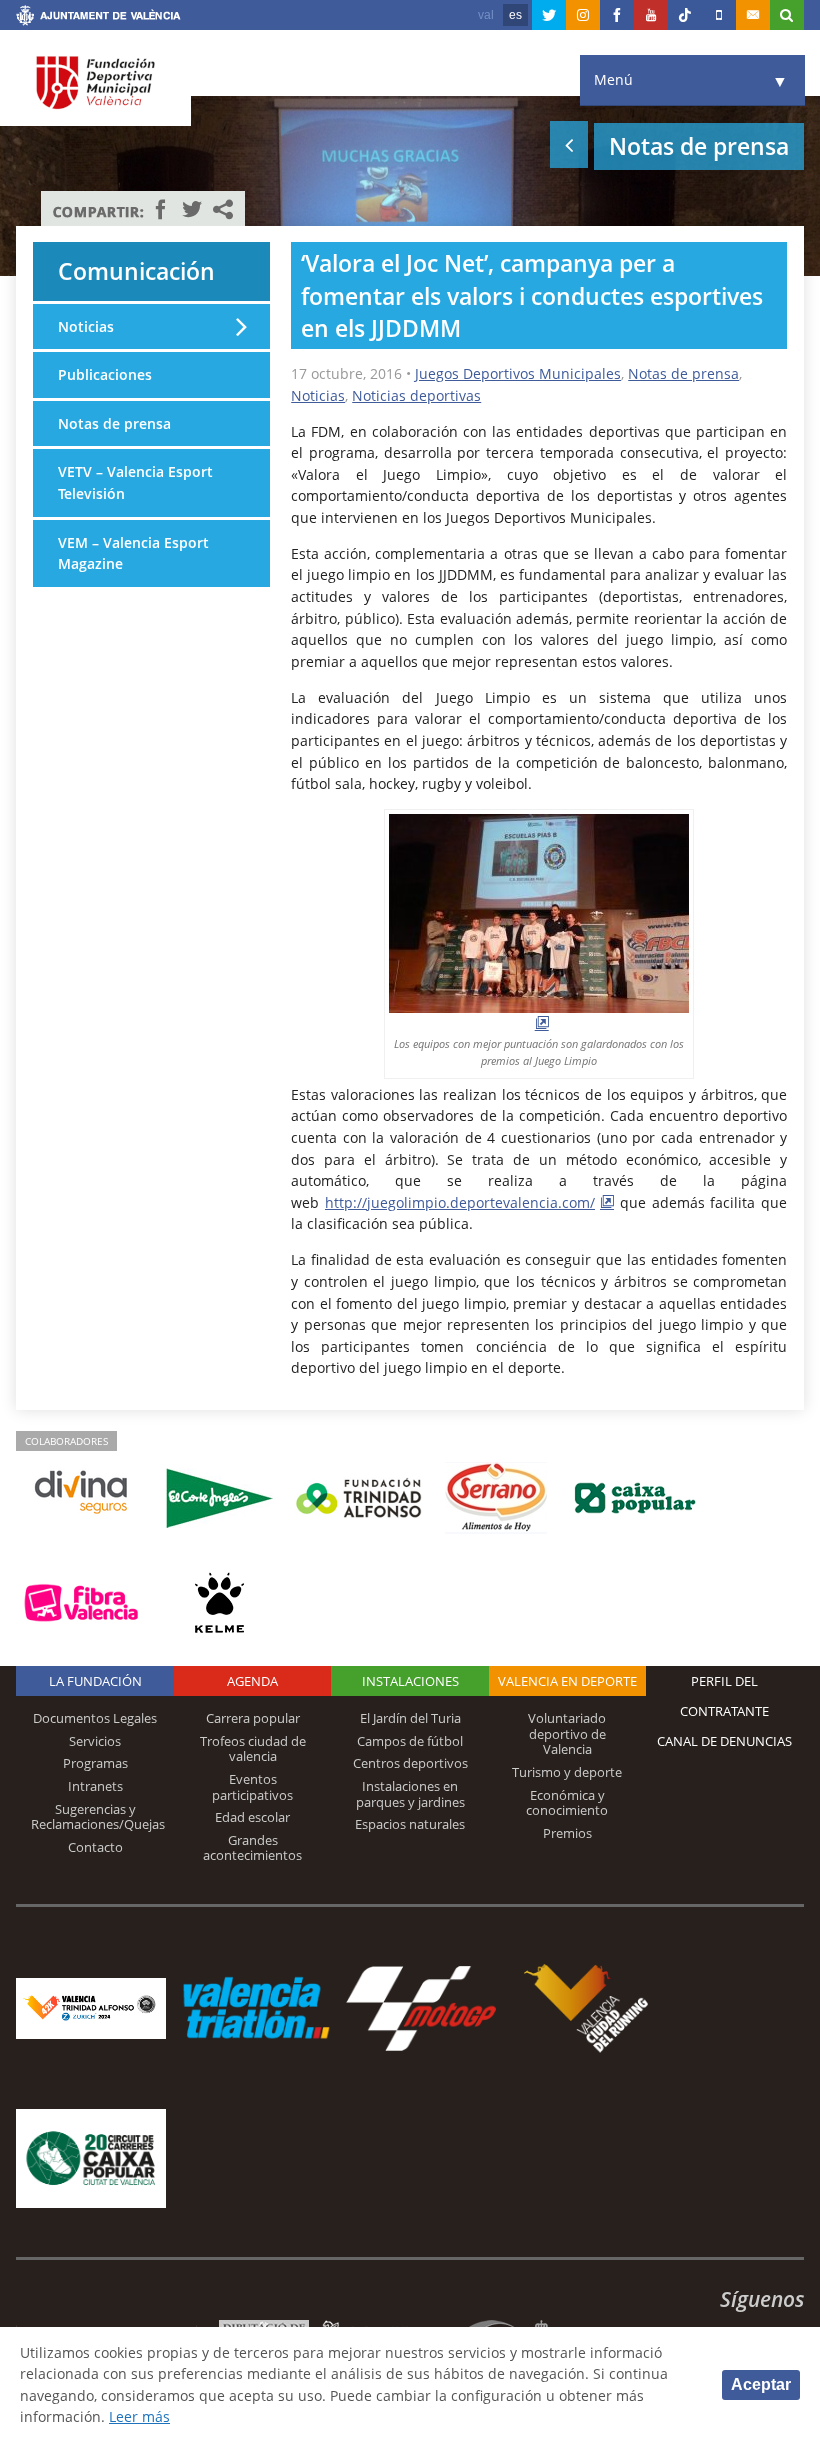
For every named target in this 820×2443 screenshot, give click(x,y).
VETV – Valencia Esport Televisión (135, 482)
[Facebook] (617, 15)
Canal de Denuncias (724, 1741)
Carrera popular (253, 1718)
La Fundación (95, 1681)
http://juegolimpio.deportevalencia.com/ (460, 1202)
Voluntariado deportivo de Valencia (567, 1733)
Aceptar (761, 2384)
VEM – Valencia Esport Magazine (133, 553)
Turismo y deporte (567, 1772)
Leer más (139, 2416)
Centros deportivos (410, 1763)
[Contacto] (753, 15)
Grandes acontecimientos (252, 1848)
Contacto (95, 1847)
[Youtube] (651, 15)
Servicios (95, 1741)
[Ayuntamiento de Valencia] (98, 18)
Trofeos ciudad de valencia (253, 1749)
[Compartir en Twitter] (192, 209)
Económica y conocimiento (567, 1803)
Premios (567, 1833)
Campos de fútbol (410, 1741)
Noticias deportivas (416, 395)
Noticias (318, 395)
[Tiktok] (685, 15)
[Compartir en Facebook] (161, 209)
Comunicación (136, 271)
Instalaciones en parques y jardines (410, 1794)
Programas (95, 1763)
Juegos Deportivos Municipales (518, 373)
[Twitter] (549, 15)
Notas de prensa (683, 373)
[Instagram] (583, 15)
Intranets (95, 1786)
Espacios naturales (410, 1824)
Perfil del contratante (724, 1696)
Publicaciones (105, 374)
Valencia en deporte (567, 1681)
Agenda (252, 1681)
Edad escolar (252, 1817)
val (486, 15)
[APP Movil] (719, 15)
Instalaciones (410, 1681)
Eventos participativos (252, 1787)
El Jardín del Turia (410, 1718)
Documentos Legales (95, 1718)
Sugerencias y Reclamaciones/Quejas (98, 1817)
